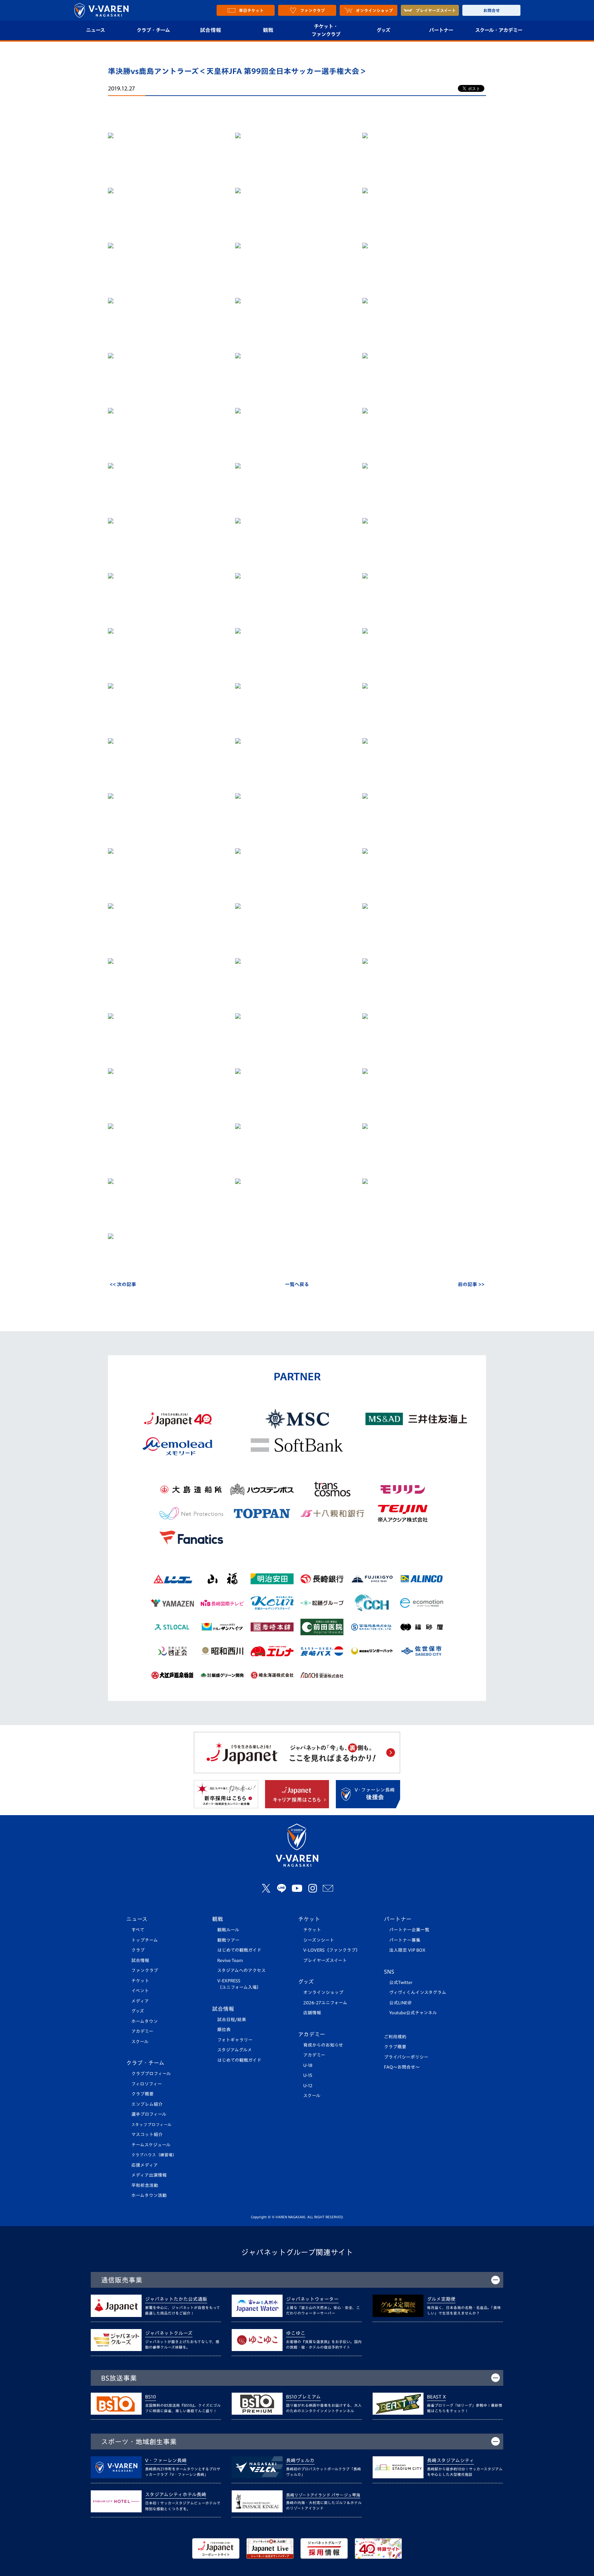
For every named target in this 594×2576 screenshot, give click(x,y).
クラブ (138, 1950)
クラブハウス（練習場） (154, 2155)
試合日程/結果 (232, 2020)
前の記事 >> (471, 1284)
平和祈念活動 (145, 2185)
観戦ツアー (228, 1940)
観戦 (268, 30)
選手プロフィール (149, 2114)
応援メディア (145, 2165)
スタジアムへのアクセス (241, 1970)
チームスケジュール (151, 2145)
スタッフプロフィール (151, 2125)
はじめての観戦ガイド (239, 1950)
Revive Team (230, 1960)
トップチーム (145, 1940)
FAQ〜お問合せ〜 (402, 2067)
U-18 (308, 2065)
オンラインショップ (323, 1992)
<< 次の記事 (123, 1284)
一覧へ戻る (297, 1284)
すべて (138, 1930)
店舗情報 (312, 2013)
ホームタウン (145, 2021)
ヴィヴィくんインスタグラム (418, 1992)
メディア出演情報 (149, 2175)
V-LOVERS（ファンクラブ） (332, 1950)
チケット (140, 1981)
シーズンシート (319, 1940)
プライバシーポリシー (406, 2057)
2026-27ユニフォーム (325, 2003)
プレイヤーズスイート (325, 1960)
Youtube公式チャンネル (413, 2013)
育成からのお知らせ (323, 2045)
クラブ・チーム (153, 30)
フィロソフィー (147, 2084)
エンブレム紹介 (147, 2104)
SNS (389, 1972)
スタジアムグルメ (235, 2050)
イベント (140, 1991)
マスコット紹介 (147, 2135)
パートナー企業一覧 (409, 1930)
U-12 (308, 2086)
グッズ (383, 30)
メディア (140, 2001)
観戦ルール (228, 1930)
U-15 (308, 2075)
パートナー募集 (405, 1940)
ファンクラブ (145, 1970)
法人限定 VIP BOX (407, 1950)
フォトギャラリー (235, 2040)
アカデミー (142, 2031)
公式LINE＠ (400, 2003)
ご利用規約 (395, 2037)
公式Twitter (401, 1982)
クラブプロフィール (151, 2074)
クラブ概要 (142, 2094)
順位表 (224, 2030)
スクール (140, 2042)
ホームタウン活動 (149, 2195)
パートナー (441, 30)
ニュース (95, 30)
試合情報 (211, 30)
